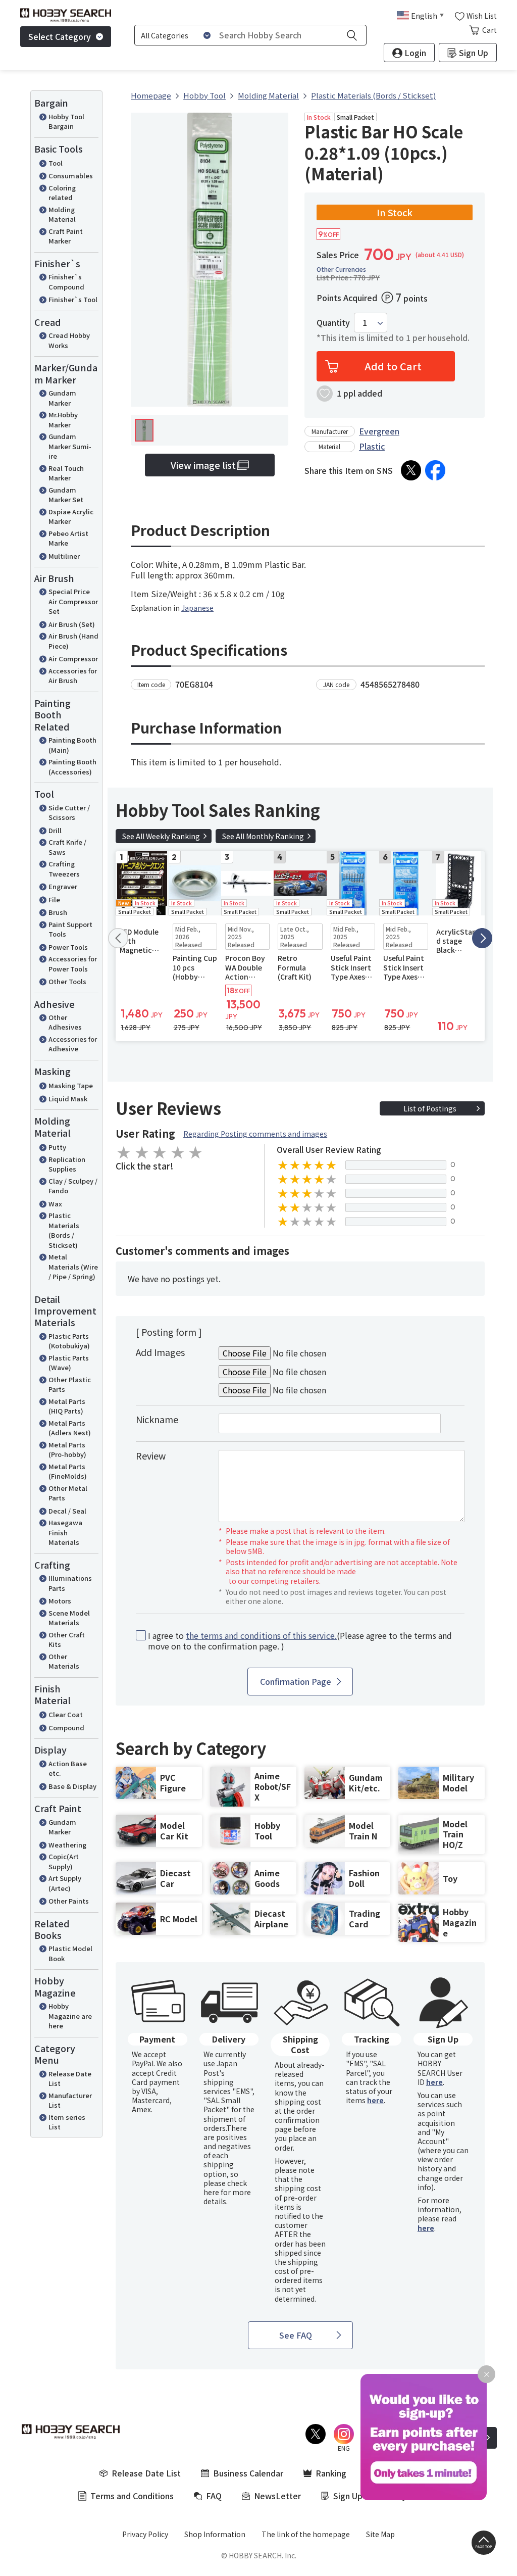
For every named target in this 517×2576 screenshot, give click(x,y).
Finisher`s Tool (73, 299)
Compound (66, 1728)
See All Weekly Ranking (161, 836)
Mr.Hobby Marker (63, 420)
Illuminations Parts (70, 1583)
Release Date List (70, 2079)
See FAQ (296, 2335)
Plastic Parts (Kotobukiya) (69, 1341)
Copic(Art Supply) (64, 1861)
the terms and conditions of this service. (261, 1635)
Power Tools (68, 947)
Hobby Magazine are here (70, 2016)
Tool (56, 163)
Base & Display (72, 1786)
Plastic (372, 446)
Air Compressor (73, 659)
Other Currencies (341, 269)
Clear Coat (66, 1714)
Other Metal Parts (68, 1493)
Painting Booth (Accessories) (72, 767)
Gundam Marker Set (66, 495)
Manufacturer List (70, 2100)
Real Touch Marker (66, 473)
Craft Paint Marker (66, 236)
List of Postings (430, 1108)
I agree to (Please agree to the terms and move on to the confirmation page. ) (300, 1641)
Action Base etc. (68, 1768)
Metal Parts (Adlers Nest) (70, 1428)
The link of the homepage (306, 2534)
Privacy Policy (145, 2534)
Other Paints (69, 1901)
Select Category (60, 36)
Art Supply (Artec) (65, 1883)
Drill (55, 830)
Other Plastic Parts (70, 1384)
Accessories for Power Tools (73, 964)
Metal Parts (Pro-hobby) (67, 1450)
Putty (57, 1147)
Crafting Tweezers (64, 869)
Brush (58, 912)
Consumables (71, 176)
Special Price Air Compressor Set (73, 601)
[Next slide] (482, 938)
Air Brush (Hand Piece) (73, 641)
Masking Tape (71, 1085)
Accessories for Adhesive (73, 1044)
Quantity (333, 323)
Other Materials (64, 1661)
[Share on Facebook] (435, 470)
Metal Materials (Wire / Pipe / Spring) (73, 1267)
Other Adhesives (65, 1022)
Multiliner (64, 556)
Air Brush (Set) (72, 624)
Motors (60, 1601)
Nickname (157, 1419)
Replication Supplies (67, 1164)
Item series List (67, 2122)
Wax (55, 1204)
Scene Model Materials (69, 1618)
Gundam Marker (62, 398)
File (54, 900)
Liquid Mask (68, 1099)
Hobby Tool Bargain (66, 121)
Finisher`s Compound (66, 282)
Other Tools (67, 981)
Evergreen (379, 431)
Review (151, 1455)
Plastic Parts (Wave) (69, 1363)
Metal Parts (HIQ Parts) (67, 1406)
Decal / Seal (67, 1511)
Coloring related (62, 193)
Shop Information (215, 2534)
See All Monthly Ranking (263, 836)
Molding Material (62, 214)
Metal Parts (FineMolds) (68, 1471)
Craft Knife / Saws (67, 847)
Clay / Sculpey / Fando (73, 1186)
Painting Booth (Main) (72, 745)
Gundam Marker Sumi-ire (70, 446)
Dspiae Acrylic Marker (71, 517)
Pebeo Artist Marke (68, 538)
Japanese (197, 608)
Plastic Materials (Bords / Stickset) (64, 1230)
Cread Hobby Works (69, 340)
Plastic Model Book (70, 1953)
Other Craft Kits (67, 1640)
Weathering (67, 1845)
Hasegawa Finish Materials (65, 1532)
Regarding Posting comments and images (255, 1134)
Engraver (63, 886)
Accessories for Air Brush (73, 676)
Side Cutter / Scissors (69, 813)
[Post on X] (411, 470)
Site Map (380, 2534)
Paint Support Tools (70, 929)
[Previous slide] (118, 938)
